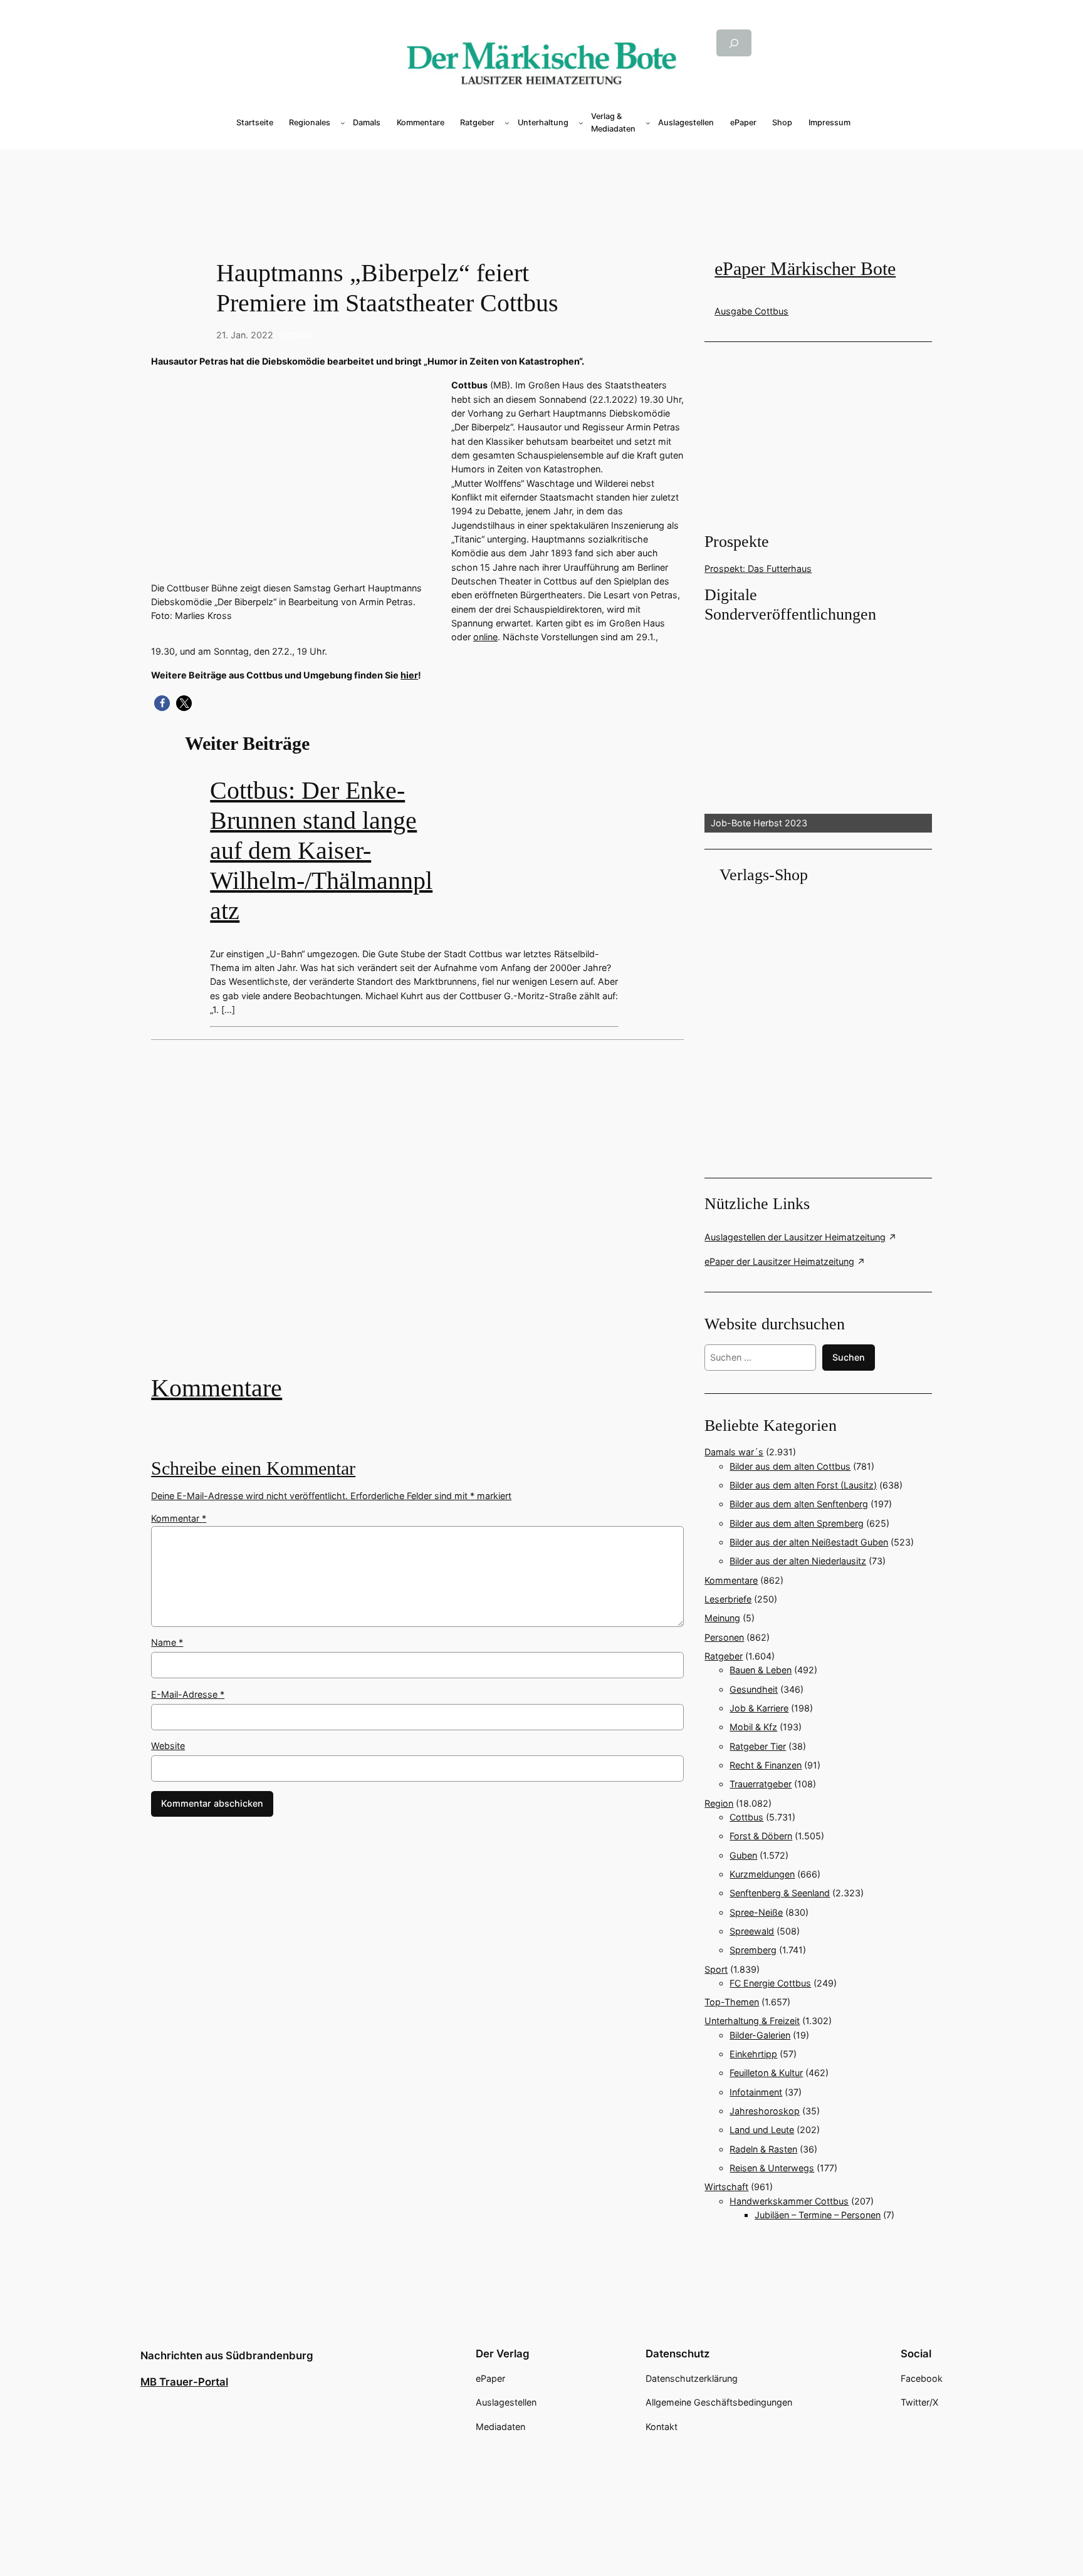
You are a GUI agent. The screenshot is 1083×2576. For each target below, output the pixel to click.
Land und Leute (762, 2130)
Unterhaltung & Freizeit (752, 2021)
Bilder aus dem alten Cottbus (790, 1466)
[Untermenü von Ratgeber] (507, 123)
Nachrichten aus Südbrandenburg (227, 2355)
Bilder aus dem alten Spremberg (797, 1523)
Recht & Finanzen (766, 1765)
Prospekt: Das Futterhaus (758, 569)
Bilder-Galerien (760, 2035)
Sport (716, 1969)
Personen (724, 1637)
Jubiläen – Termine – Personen (818, 2215)
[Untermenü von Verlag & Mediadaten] (648, 123)
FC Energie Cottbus (770, 1983)
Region (719, 1803)
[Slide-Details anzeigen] (818, 729)
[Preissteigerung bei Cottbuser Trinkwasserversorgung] (417, 1216)
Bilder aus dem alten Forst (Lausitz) (803, 1485)
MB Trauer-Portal (184, 2382)
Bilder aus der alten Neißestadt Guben (809, 1542)
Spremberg (753, 1950)
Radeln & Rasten (763, 2149)
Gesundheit (754, 1689)
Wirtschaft (726, 2187)
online (485, 637)
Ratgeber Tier (758, 1746)
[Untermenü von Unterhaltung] (581, 123)
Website (168, 1746)
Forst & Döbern (761, 1836)
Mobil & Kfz (753, 1727)
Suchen (849, 1357)
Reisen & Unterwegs (772, 2168)
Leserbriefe (728, 1599)
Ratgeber (724, 1656)
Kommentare (217, 1388)
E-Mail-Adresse (188, 1694)
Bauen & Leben (761, 1670)
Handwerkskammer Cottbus (789, 2201)
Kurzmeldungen (762, 1874)
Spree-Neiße (756, 1912)
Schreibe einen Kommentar (253, 1468)
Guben (743, 1855)
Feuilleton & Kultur (766, 2073)
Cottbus (296, 335)
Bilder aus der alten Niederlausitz (798, 1561)
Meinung (722, 1618)
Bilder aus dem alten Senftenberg (799, 1504)
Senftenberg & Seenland (780, 1893)
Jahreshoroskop (765, 2111)
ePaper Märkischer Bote (805, 269)
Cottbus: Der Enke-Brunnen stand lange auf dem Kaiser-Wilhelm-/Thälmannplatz (321, 850)
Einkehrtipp (753, 2054)
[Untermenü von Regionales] (343, 123)
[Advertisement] (424, 1216)
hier (409, 675)
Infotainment (756, 2092)
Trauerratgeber (761, 1784)
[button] (162, 703)
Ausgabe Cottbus (751, 311)
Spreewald (752, 1931)
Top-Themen (732, 2002)
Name (167, 1642)
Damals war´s (734, 1452)
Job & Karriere (759, 1708)
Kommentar (179, 1518)
